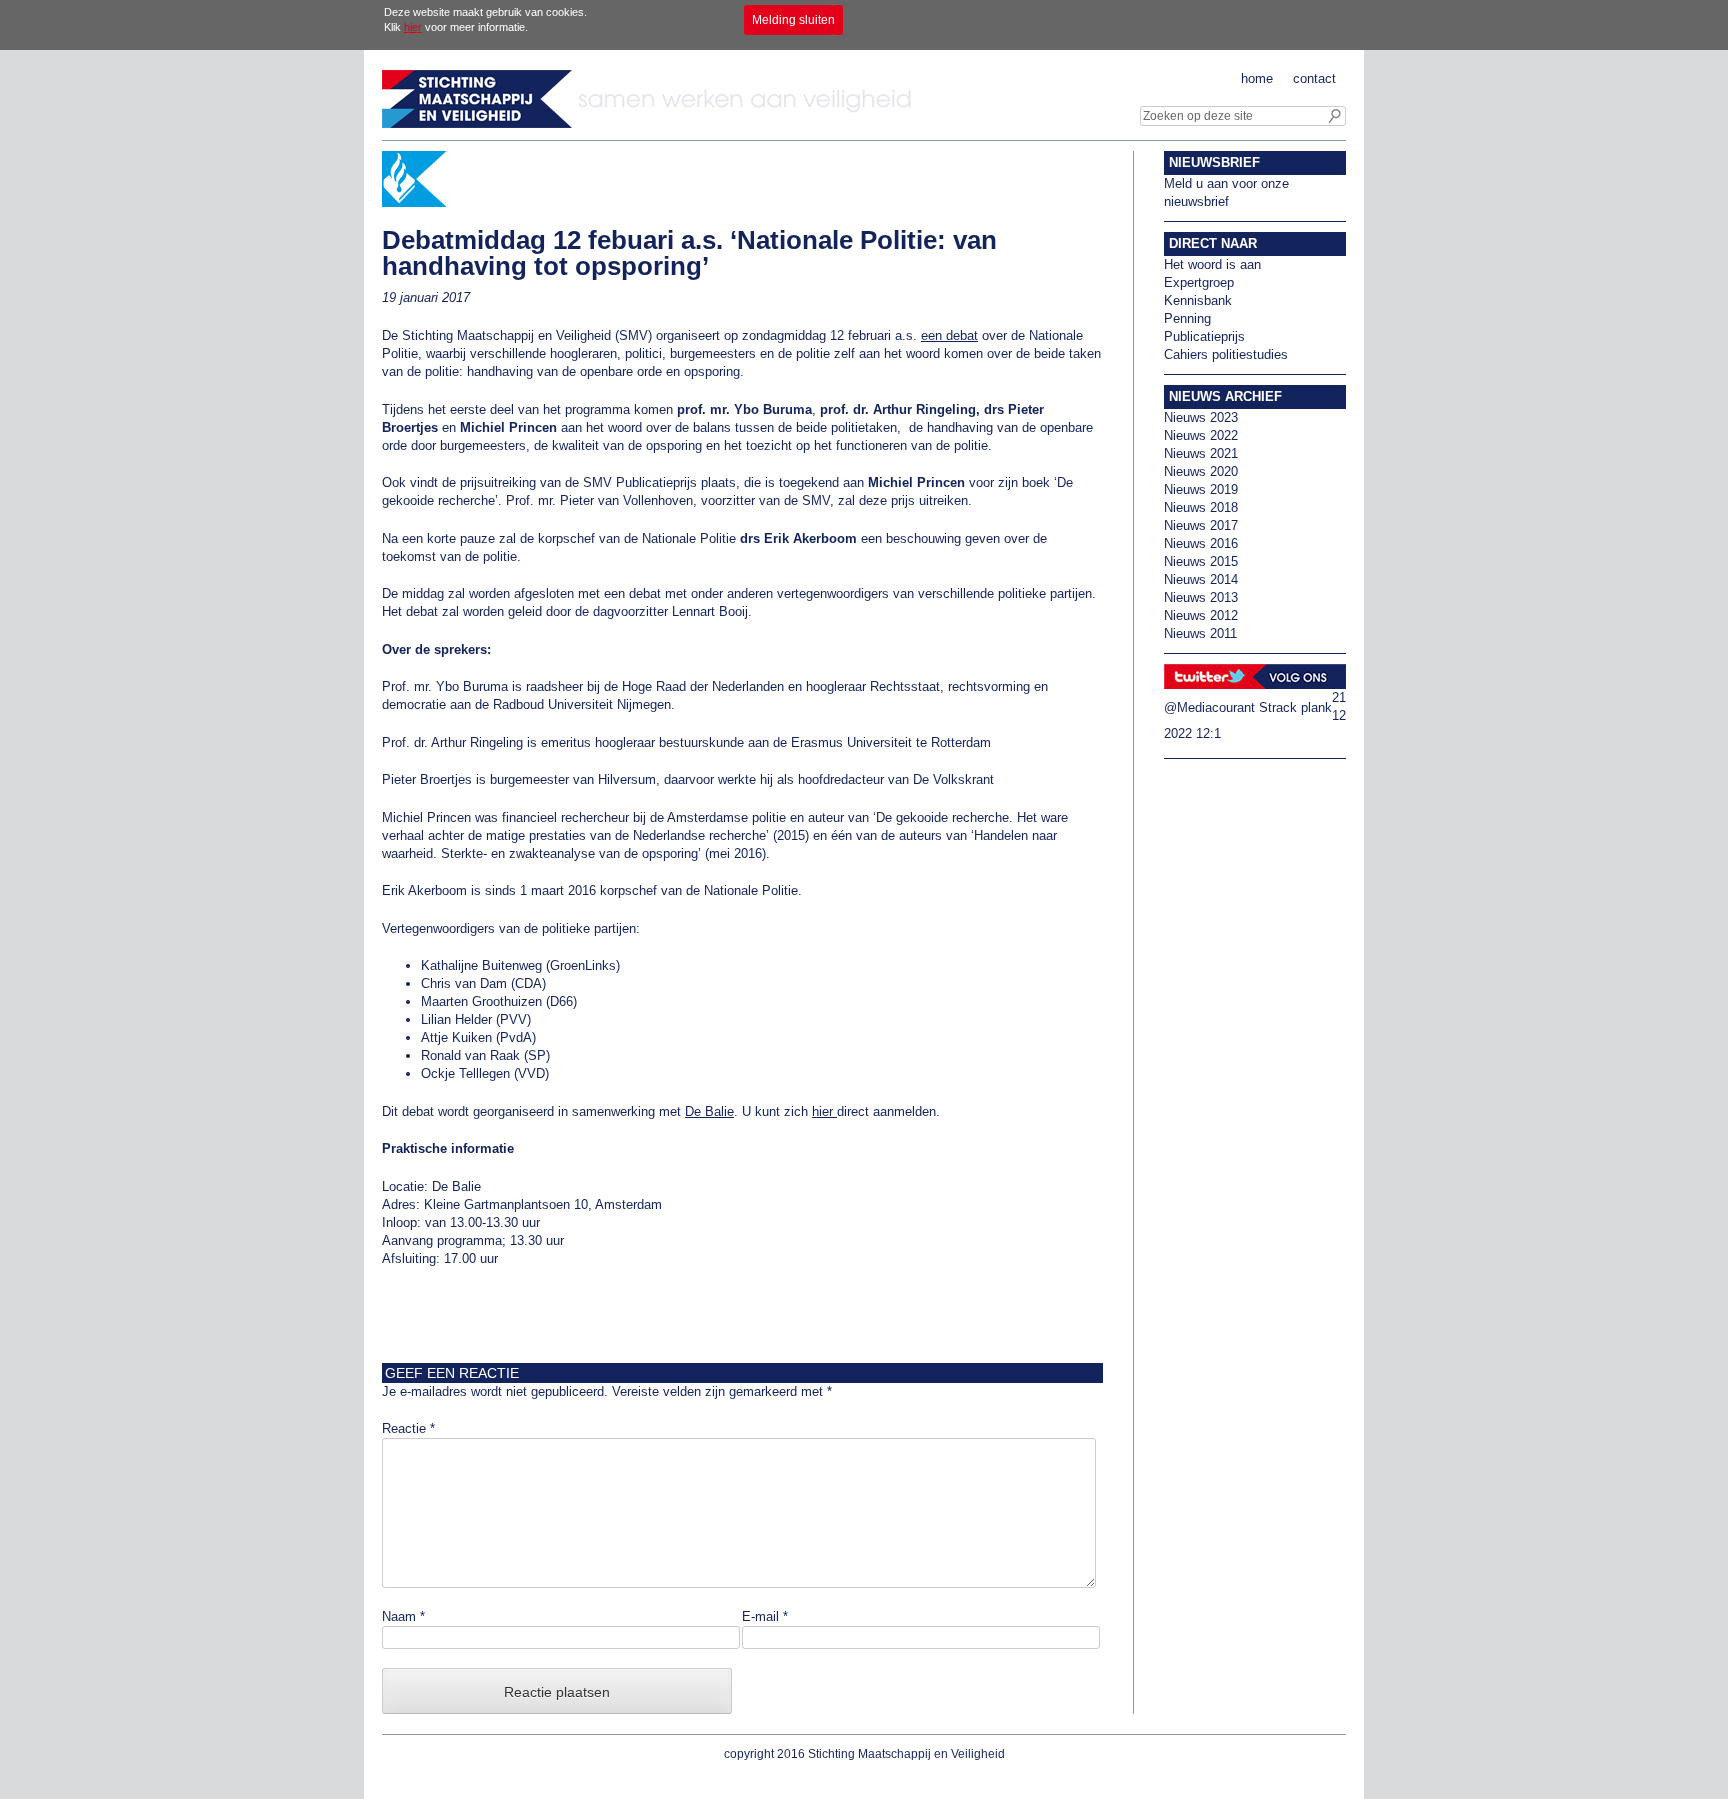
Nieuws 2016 (1201, 543)
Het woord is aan (1212, 264)
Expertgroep (1199, 282)
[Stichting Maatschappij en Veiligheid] (652, 123)
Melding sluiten (793, 20)
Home (1257, 78)
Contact (1314, 78)
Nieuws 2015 (1201, 561)
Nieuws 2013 (1201, 597)
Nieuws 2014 (1201, 579)
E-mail (765, 1616)
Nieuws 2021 (1201, 453)
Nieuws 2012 (1201, 615)
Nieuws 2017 (1201, 525)
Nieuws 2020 (1201, 471)
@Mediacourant (1209, 707)
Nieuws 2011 (1200, 633)
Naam (403, 1616)
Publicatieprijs (1204, 336)
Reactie (408, 1428)
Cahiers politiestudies (1226, 354)
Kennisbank (1198, 300)
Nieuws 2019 (1201, 489)
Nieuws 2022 (1201, 435)
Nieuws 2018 (1201, 507)
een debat (949, 335)
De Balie (709, 1111)
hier (413, 27)
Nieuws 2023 (1201, 417)
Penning (1187, 318)
